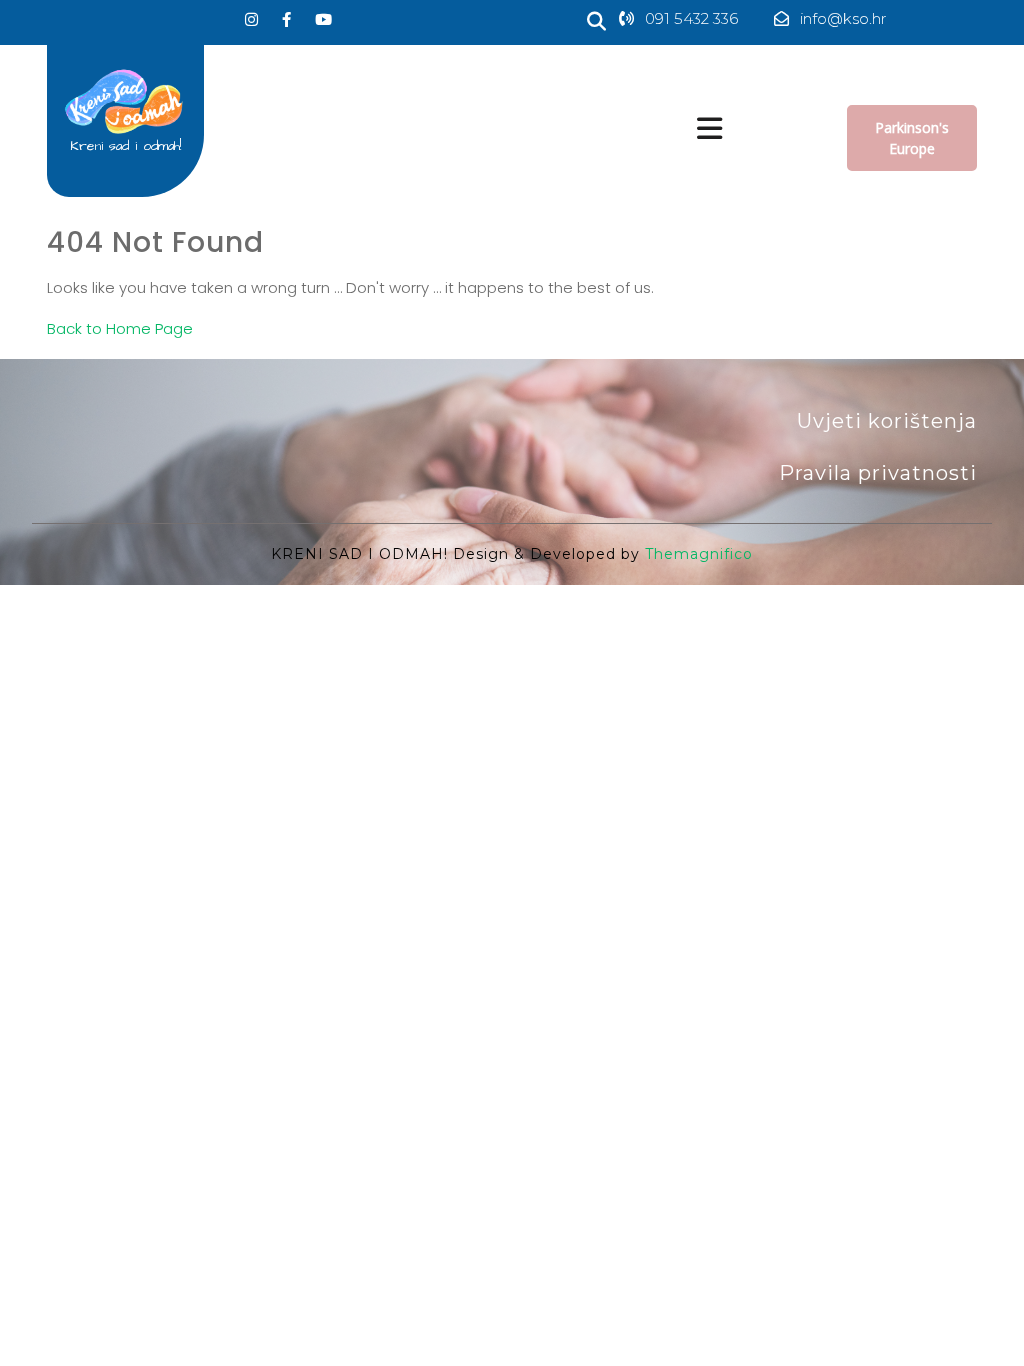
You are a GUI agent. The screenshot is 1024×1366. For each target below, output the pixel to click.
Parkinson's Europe (912, 138)
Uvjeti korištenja (887, 421)
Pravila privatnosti (878, 473)
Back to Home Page (120, 328)
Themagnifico (696, 554)
